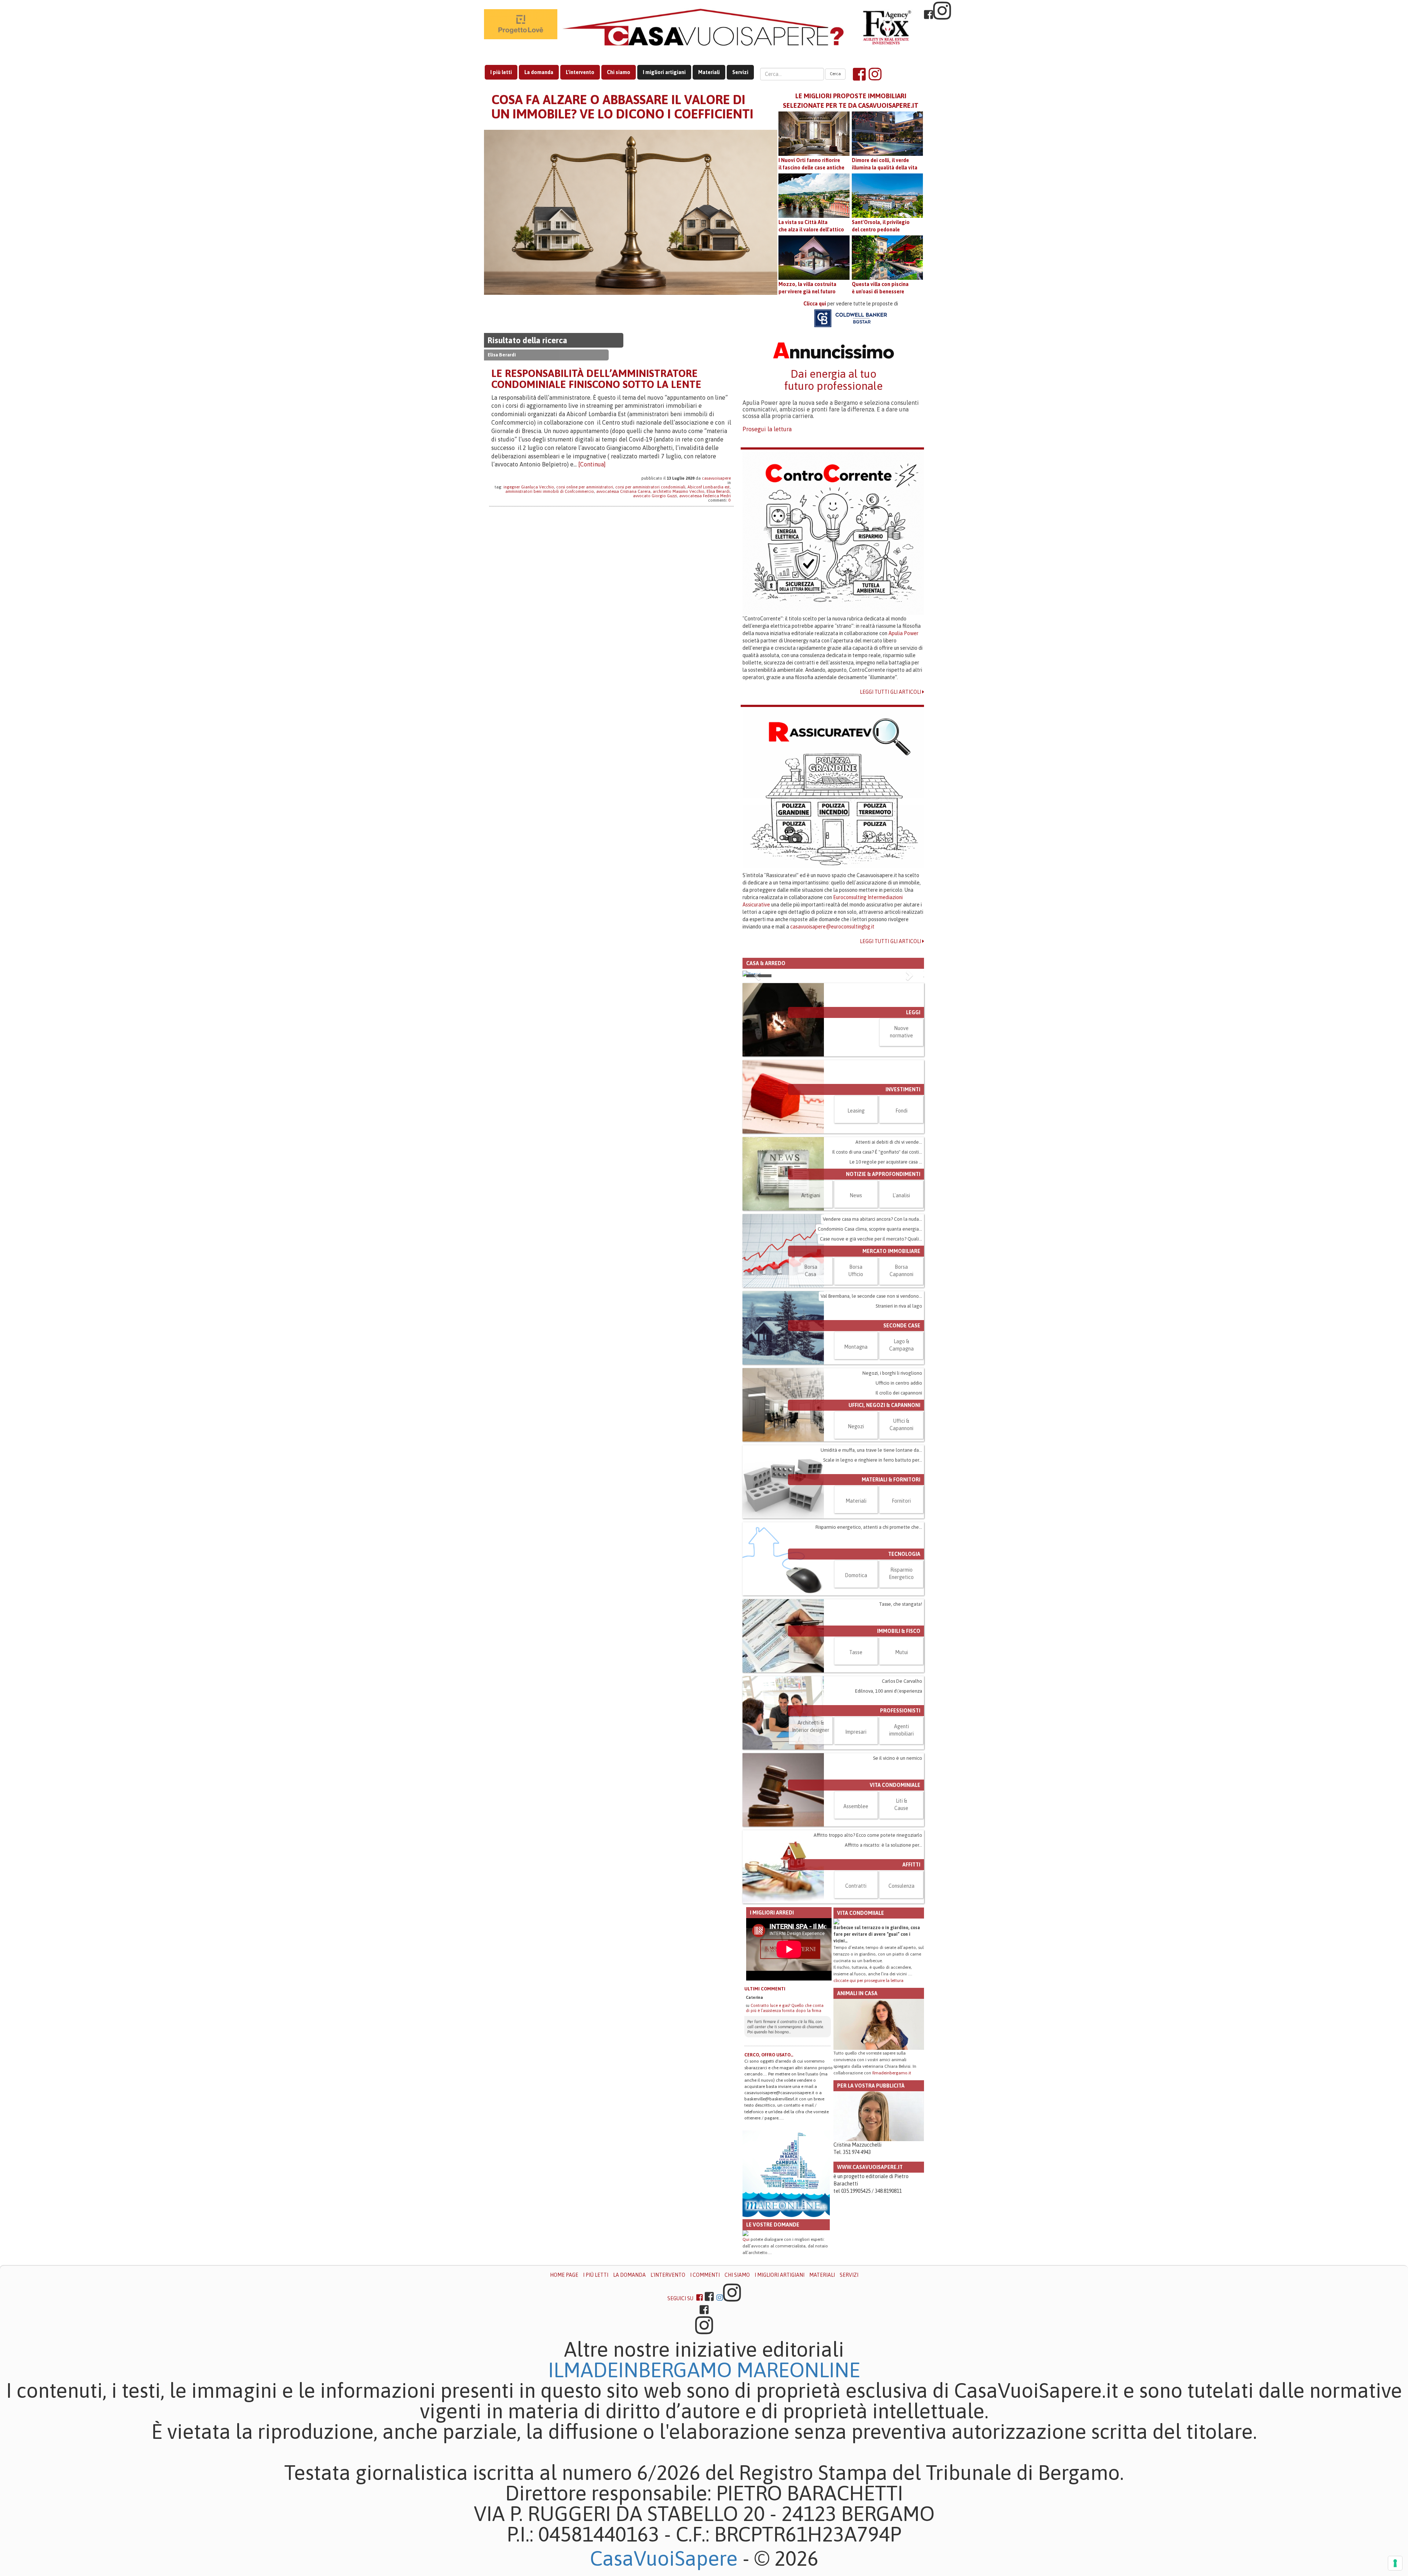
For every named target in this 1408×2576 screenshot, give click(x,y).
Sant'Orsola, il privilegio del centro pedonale (881, 226)
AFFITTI (911, 1978)
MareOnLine (798, 2483)
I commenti (705, 2388)
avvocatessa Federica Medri (705, 496)
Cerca (835, 74)
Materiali (709, 72)
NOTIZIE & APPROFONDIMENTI (883, 1287)
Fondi (901, 1224)
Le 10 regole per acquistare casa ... (886, 1275)
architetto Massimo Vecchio (679, 491)
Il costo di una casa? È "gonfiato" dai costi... (877, 1265)
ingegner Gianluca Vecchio (529, 487)
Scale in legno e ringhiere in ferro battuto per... (873, 1573)
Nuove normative (901, 1145)
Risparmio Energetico (901, 1687)
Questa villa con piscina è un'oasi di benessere (880, 288)
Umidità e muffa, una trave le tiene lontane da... (871, 1563)
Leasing (856, 1224)
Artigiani (811, 1309)
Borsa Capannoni (901, 1384)
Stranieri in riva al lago (899, 1419)
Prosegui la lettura (767, 429)
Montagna (856, 1460)
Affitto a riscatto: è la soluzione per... (883, 1958)
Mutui (901, 1766)
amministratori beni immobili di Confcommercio (550, 491)
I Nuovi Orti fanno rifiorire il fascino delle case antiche (811, 164)
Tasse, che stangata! (901, 1717)
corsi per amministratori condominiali (650, 487)
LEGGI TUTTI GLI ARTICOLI (891, 692)
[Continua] (592, 464)
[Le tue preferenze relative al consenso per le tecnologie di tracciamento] (1395, 2563)
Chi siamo (619, 72)
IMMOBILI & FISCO (899, 1744)
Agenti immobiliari (901, 1843)
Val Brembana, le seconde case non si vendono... (871, 1409)
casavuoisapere (716, 478)
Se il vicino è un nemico (898, 1871)
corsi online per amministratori (585, 487)
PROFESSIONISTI (900, 1824)
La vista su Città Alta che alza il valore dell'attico (811, 226)
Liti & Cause (901, 1918)
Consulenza (901, 1999)
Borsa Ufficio (856, 1384)
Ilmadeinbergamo (642, 2483)
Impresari (856, 1845)
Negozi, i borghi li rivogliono (892, 1486)
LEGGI (913, 1126)
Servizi (740, 72)
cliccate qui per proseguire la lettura (868, 2094)
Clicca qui (815, 304)
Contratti (856, 1999)
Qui (746, 2353)
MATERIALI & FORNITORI (891, 1593)
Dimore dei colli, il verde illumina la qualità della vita (885, 164)
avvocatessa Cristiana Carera (623, 491)
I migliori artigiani (664, 72)
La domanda (539, 72)
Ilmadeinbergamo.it (892, 2186)
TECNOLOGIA (904, 1667)
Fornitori (901, 1614)
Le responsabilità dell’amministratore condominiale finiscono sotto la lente (596, 379)
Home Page (564, 2388)
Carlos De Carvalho (902, 1794)
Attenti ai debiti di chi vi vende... (889, 1255)
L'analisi (901, 1309)
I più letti (501, 72)
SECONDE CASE (902, 1439)
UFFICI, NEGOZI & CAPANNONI (884, 1518)
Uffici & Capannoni (901, 1538)
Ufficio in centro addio (899, 1496)
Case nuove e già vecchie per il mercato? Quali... (871, 1352)
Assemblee (856, 1920)
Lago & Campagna (901, 1458)
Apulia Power (903, 633)
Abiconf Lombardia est (709, 487)
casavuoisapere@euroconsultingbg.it (832, 927)
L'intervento (580, 72)
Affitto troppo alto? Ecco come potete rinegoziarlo (868, 1948)
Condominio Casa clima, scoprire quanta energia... (870, 1342)
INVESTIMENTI (903, 1203)
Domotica (856, 1689)
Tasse (856, 1766)
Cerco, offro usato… (769, 2168)
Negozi (856, 1540)
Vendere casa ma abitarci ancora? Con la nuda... (872, 1332)
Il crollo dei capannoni (899, 1506)
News (856, 1309)
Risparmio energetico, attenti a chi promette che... (869, 1640)
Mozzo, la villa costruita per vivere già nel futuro (807, 288)
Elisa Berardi (718, 491)
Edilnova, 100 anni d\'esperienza (889, 1804)
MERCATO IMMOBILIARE (891, 1364)
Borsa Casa (811, 1384)
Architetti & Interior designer (811, 1840)
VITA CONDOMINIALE (895, 1898)
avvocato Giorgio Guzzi (655, 496)
